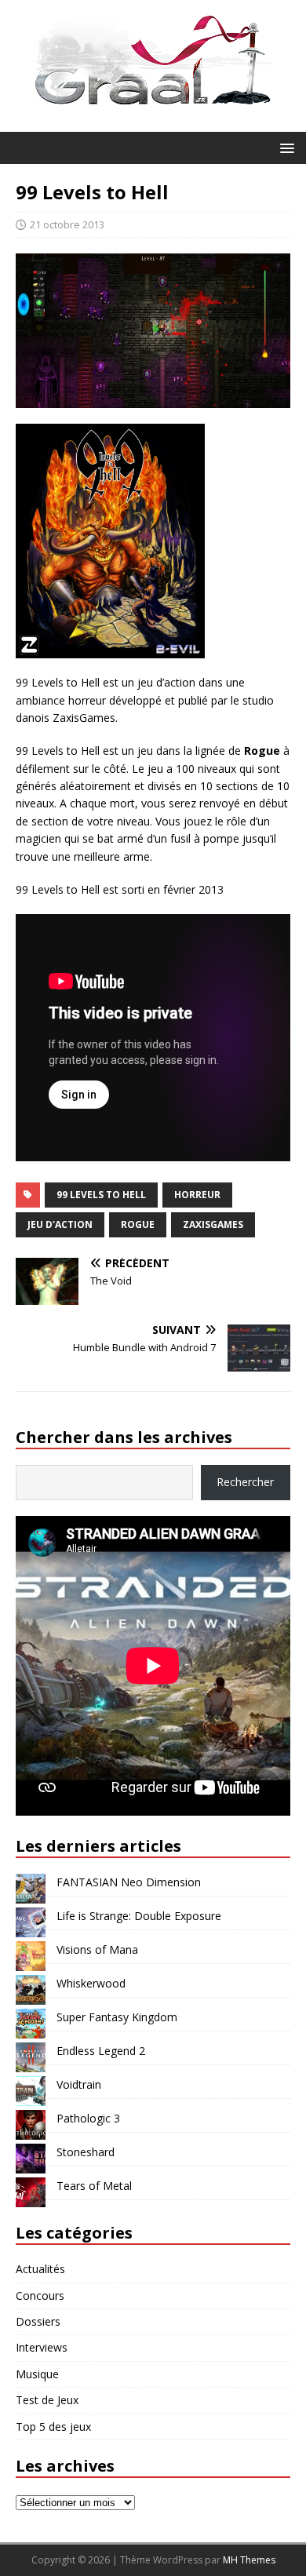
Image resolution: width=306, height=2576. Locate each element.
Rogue (138, 1224)
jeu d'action (60, 1224)
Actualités (40, 2269)
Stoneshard (86, 2152)
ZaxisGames (213, 1224)
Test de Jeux (47, 2400)
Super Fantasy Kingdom (117, 2017)
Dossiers (38, 2321)
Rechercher (245, 1482)
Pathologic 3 (88, 2118)
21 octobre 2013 (67, 224)
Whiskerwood (91, 1983)
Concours (40, 2295)
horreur (197, 1195)
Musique (37, 2374)
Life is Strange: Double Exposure (139, 1916)
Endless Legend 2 (101, 2051)
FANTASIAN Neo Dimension (129, 1882)
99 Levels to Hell (101, 1195)
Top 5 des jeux (53, 2427)
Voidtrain (79, 2084)
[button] (284, 147)
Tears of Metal (94, 2186)
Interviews (42, 2347)
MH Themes (249, 2560)
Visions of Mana (97, 1949)
